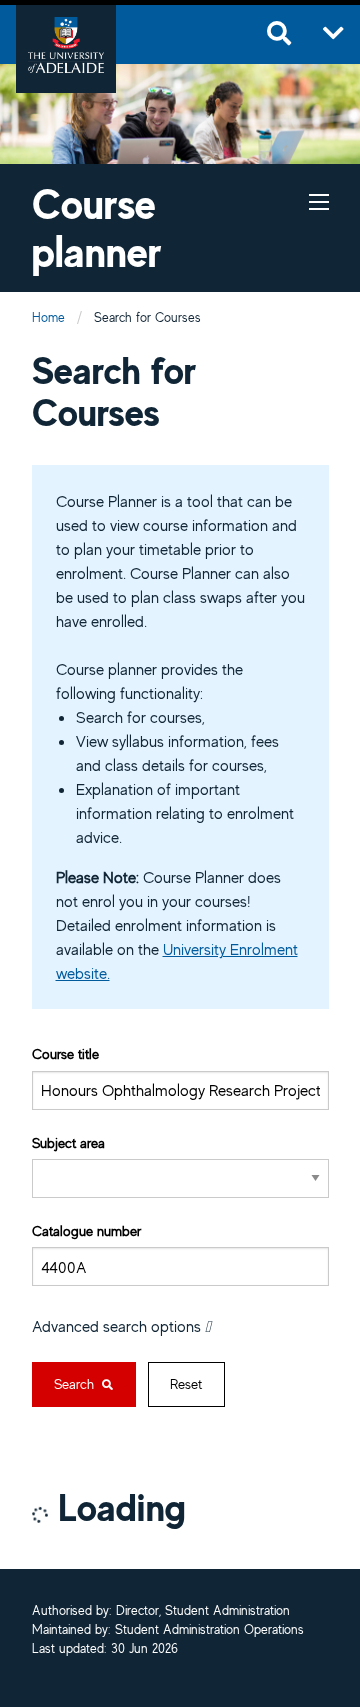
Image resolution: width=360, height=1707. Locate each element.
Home (48, 317)
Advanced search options (118, 1326)
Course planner (97, 227)
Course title (65, 1053)
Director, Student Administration (203, 1611)
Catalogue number (86, 1230)
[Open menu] (333, 34)
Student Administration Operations (209, 1630)
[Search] (279, 34)
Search (76, 1384)
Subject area (68, 1142)
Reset (186, 1384)
